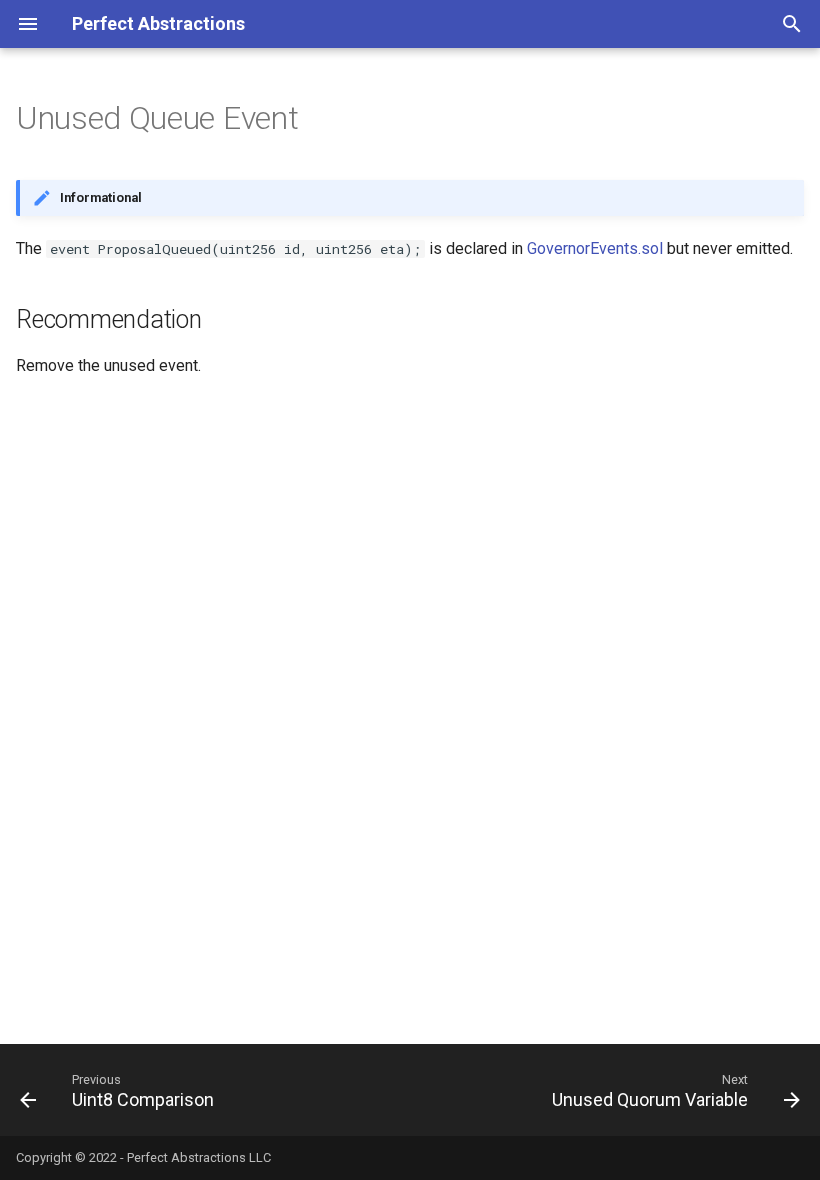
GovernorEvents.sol (595, 248)
